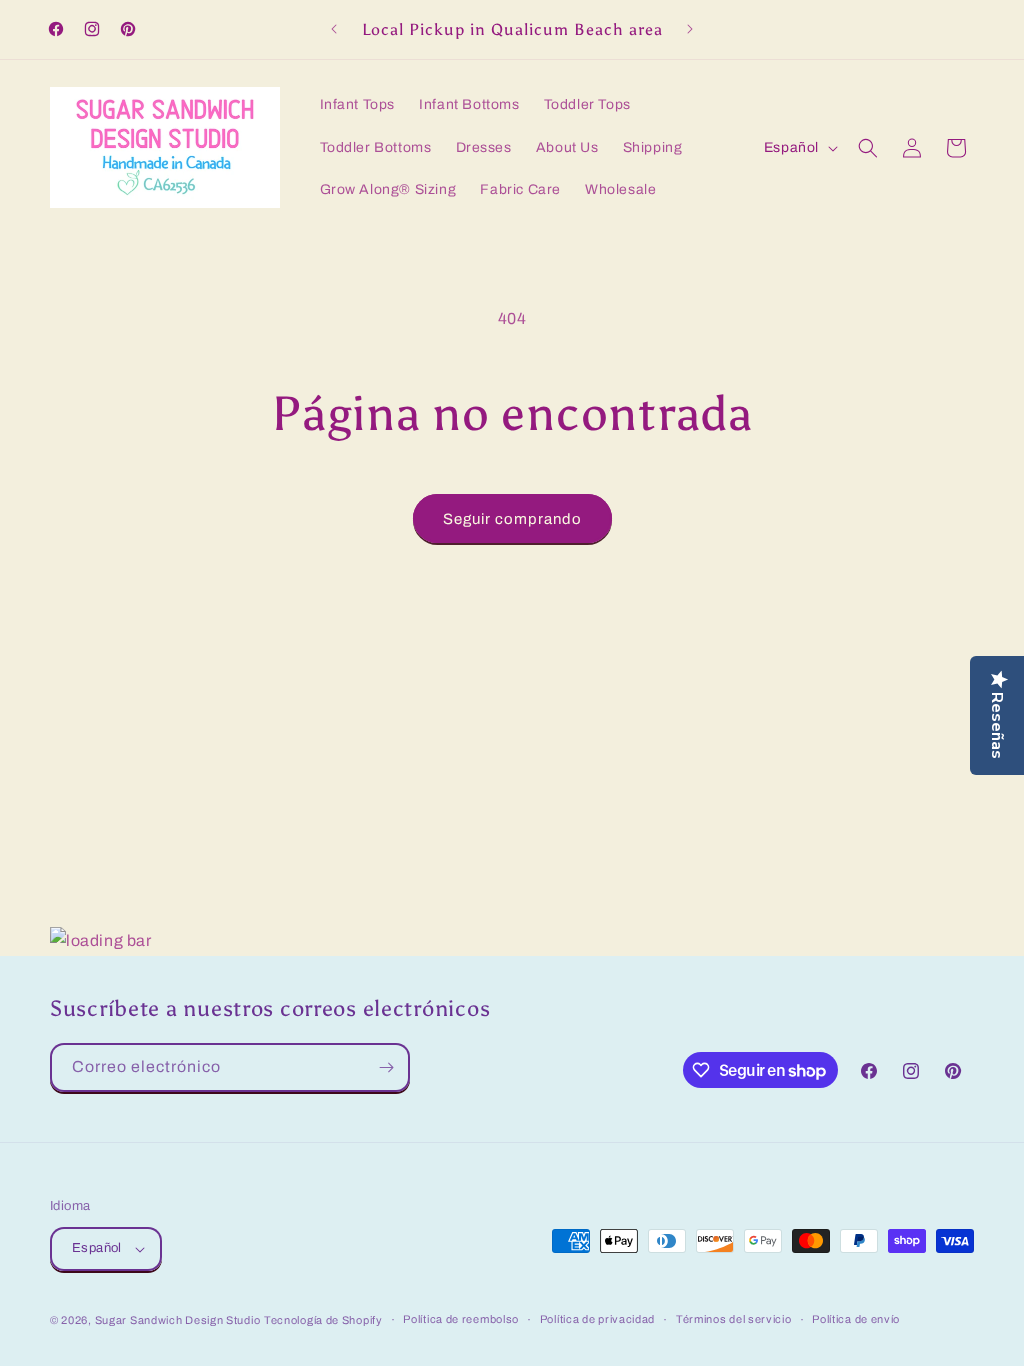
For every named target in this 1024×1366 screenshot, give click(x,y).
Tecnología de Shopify (323, 1320)
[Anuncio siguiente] (690, 29)
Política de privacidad (597, 1319)
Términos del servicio (734, 1319)
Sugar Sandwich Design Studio (178, 1320)
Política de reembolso (461, 1319)
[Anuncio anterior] (334, 29)
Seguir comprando (512, 519)
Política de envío (856, 1319)
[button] (868, 148)
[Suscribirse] (386, 1067)
